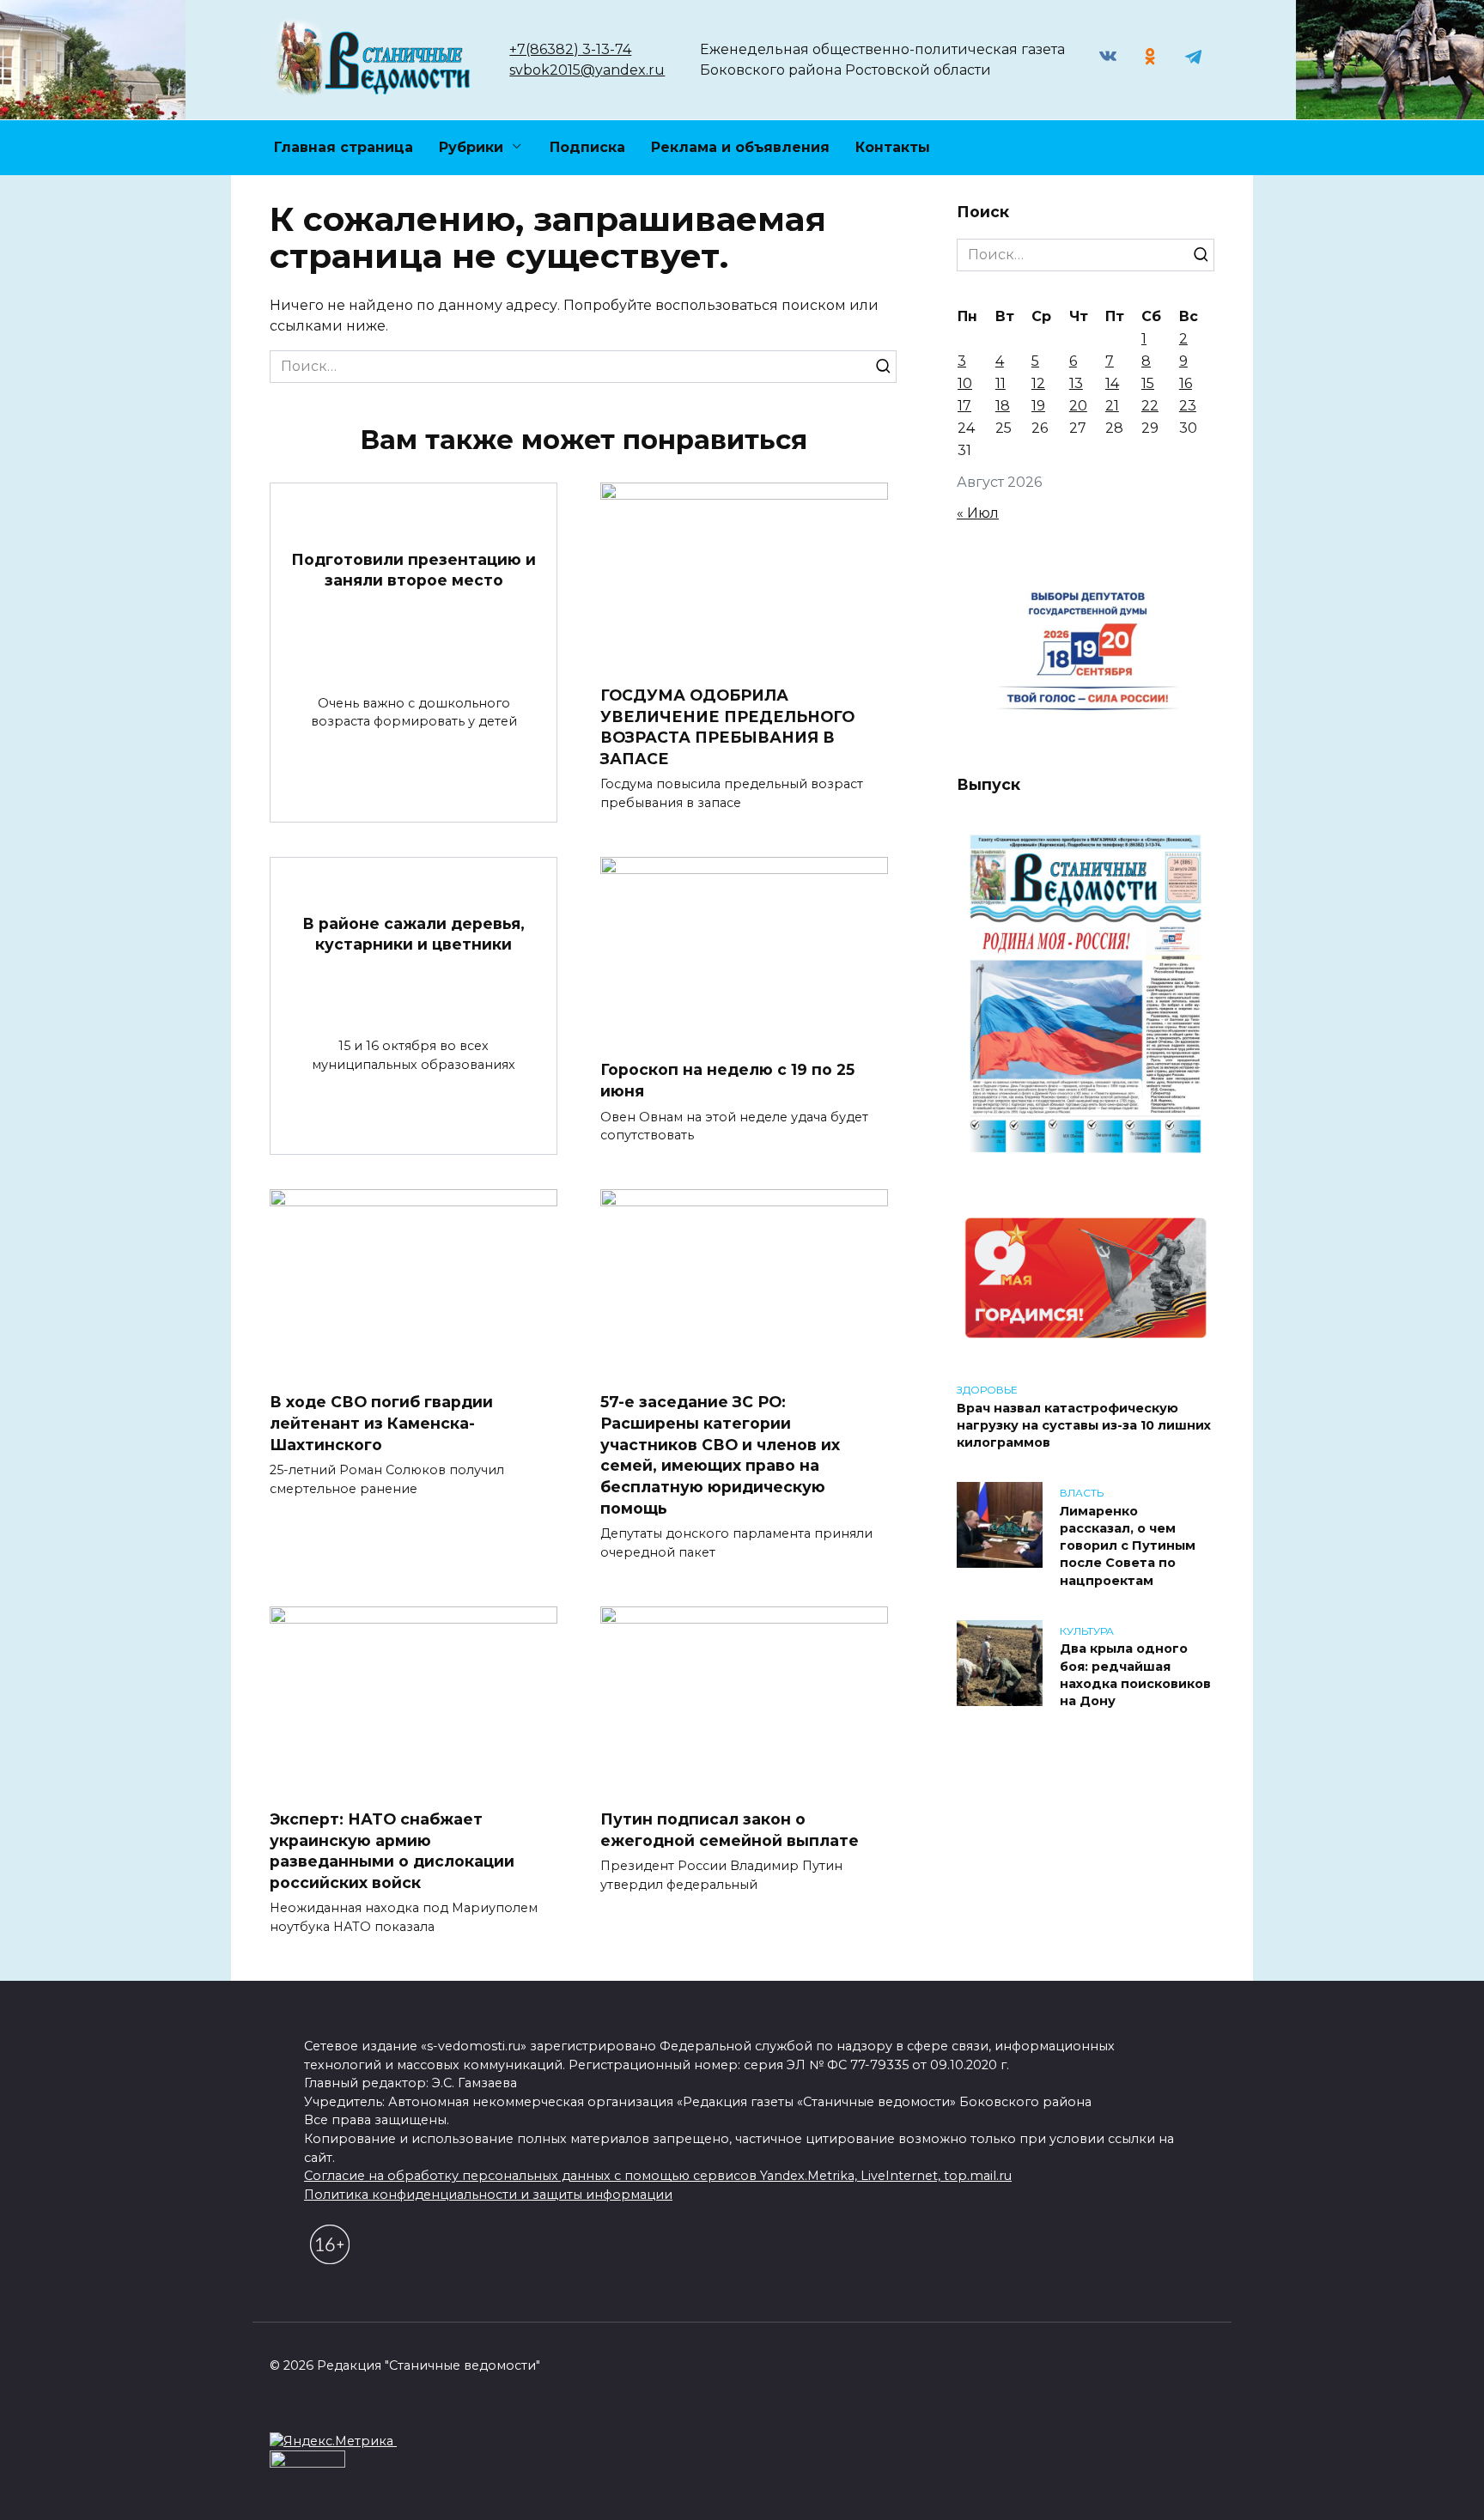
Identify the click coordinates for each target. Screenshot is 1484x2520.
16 (1186, 383)
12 (1038, 383)
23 (1188, 406)
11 (1000, 383)
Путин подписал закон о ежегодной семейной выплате (730, 1830)
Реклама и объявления (740, 147)
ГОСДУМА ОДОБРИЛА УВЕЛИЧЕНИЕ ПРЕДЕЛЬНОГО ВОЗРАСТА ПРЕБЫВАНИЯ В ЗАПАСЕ (727, 727)
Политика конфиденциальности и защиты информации (488, 2195)
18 (1003, 406)
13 (1076, 383)
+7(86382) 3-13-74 (570, 49)
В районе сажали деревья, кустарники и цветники (414, 933)
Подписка (587, 147)
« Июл (978, 513)
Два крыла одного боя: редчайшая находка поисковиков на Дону (1135, 1675)
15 (1148, 383)
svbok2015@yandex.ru (587, 70)
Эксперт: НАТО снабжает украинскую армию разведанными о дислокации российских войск (392, 1851)
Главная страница (344, 147)
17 (964, 406)
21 (1112, 406)
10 (965, 383)
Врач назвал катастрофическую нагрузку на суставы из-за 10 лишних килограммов (1084, 1425)
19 (1038, 406)
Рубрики (471, 147)
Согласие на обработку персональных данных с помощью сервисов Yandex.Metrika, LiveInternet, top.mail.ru (658, 2176)
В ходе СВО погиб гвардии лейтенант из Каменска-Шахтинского (381, 1423)
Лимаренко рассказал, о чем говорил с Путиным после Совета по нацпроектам (1128, 1546)
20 (1078, 406)
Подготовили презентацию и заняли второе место (414, 569)
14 (1112, 383)
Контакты (893, 147)
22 (1150, 406)
